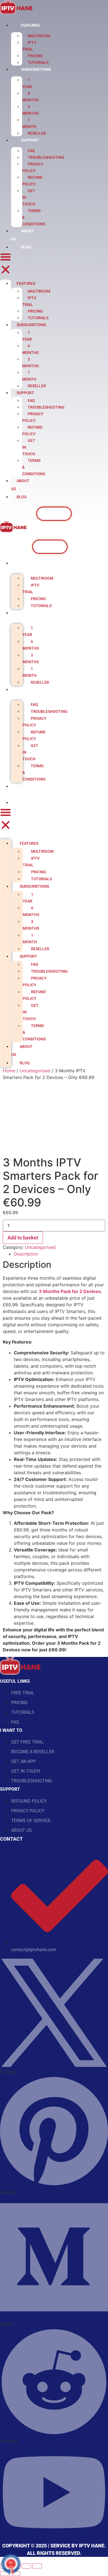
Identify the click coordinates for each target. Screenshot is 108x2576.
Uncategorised (35, 1071)
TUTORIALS (38, 62)
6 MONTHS (30, 97)
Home (9, 1071)
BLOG (26, 247)
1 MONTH (29, 123)
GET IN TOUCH (30, 752)
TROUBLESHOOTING (46, 157)
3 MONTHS (30, 110)
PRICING (35, 56)
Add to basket (23, 1238)
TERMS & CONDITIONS (34, 773)
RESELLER (37, 133)
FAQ (31, 151)
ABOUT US (20, 485)
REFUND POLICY (32, 181)
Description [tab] (26, 1254)
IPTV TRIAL (29, 46)
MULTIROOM (39, 36)
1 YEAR (27, 83)
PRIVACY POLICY (33, 167)
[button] (6, 264)
